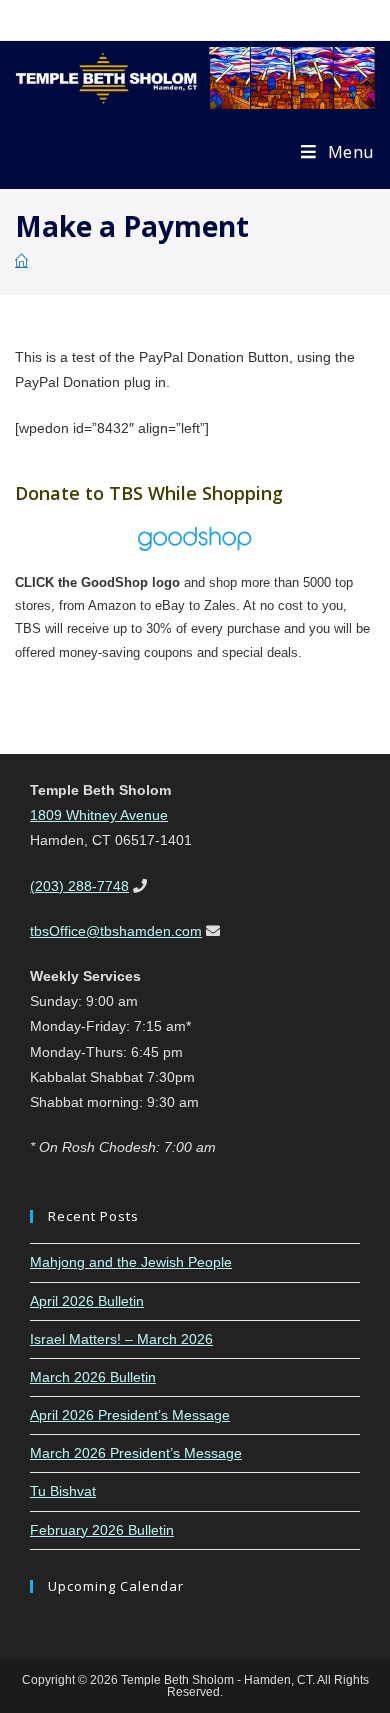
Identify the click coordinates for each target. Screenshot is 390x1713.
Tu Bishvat (63, 1491)
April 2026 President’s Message (130, 1415)
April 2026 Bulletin (87, 1301)
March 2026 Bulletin (93, 1377)
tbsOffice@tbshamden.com (116, 931)
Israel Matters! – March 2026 (121, 1339)
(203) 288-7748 (79, 886)
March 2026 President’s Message (136, 1453)
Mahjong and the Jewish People (131, 1262)
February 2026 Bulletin (102, 1530)
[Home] (21, 261)
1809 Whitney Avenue (99, 815)
